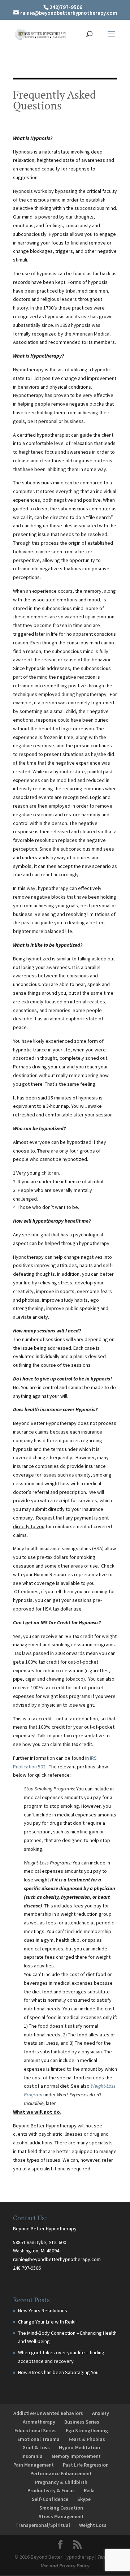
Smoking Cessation (61, 2508)
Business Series (82, 2422)
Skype (84, 2499)
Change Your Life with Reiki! (47, 2322)
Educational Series (36, 2430)
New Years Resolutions (43, 2311)
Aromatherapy (39, 2422)
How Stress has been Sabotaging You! (59, 2372)
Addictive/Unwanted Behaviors (48, 2413)
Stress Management (61, 2516)
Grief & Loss (36, 2447)
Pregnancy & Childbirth (61, 2482)
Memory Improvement (76, 2456)
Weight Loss (93, 2525)
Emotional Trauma (38, 2439)
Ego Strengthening (87, 2430)
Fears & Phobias (87, 2439)
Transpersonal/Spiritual (43, 2525)
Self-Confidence (50, 2499)
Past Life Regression (86, 2465)
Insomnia (32, 2456)
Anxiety (101, 2413)
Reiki (89, 2490)
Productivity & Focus (51, 2490)
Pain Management (34, 2465)
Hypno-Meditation (79, 2447)
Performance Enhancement (61, 2473)
